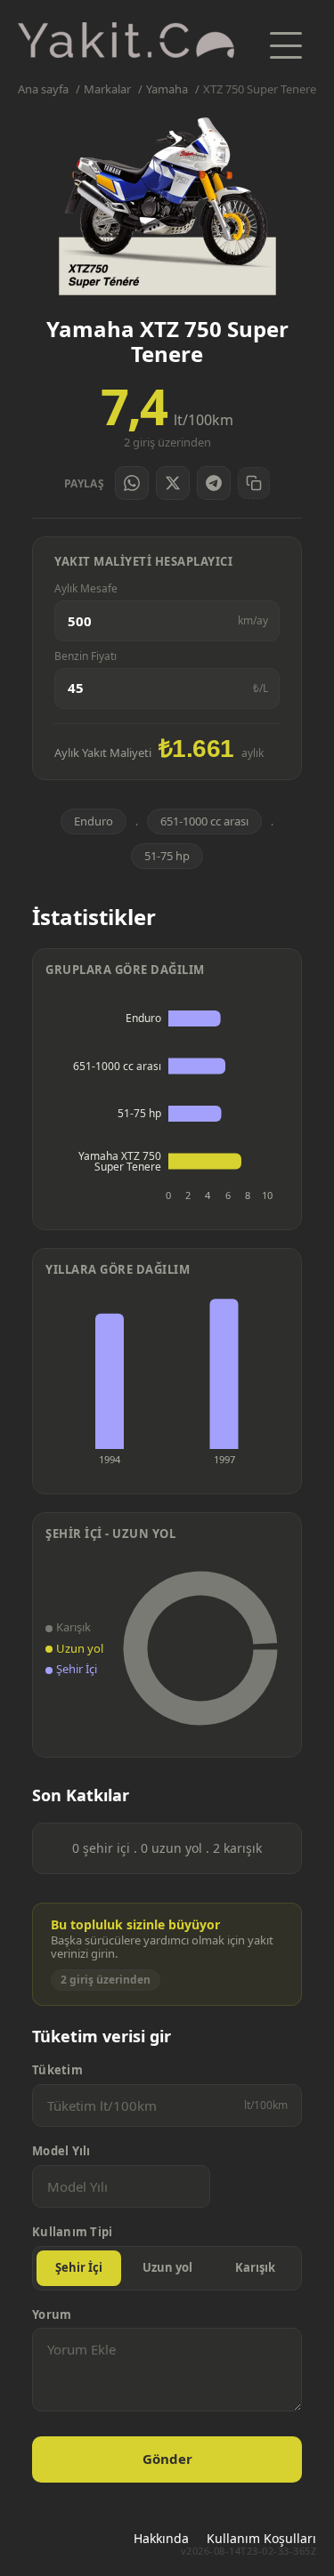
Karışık (255, 2267)
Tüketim (57, 2070)
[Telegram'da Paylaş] (214, 483)
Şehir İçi (79, 2267)
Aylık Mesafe (86, 589)
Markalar (107, 89)
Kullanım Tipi (72, 2232)
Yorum (52, 2315)
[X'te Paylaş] (173, 483)
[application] (167, 1103)
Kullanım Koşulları (261, 2538)
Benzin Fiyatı (86, 656)
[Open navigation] (286, 45)
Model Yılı (61, 2151)
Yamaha (167, 89)
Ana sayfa (43, 89)
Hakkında (161, 2538)
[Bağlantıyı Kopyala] (254, 483)
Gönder (167, 2459)
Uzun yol (167, 2267)
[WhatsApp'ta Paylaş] (132, 483)
